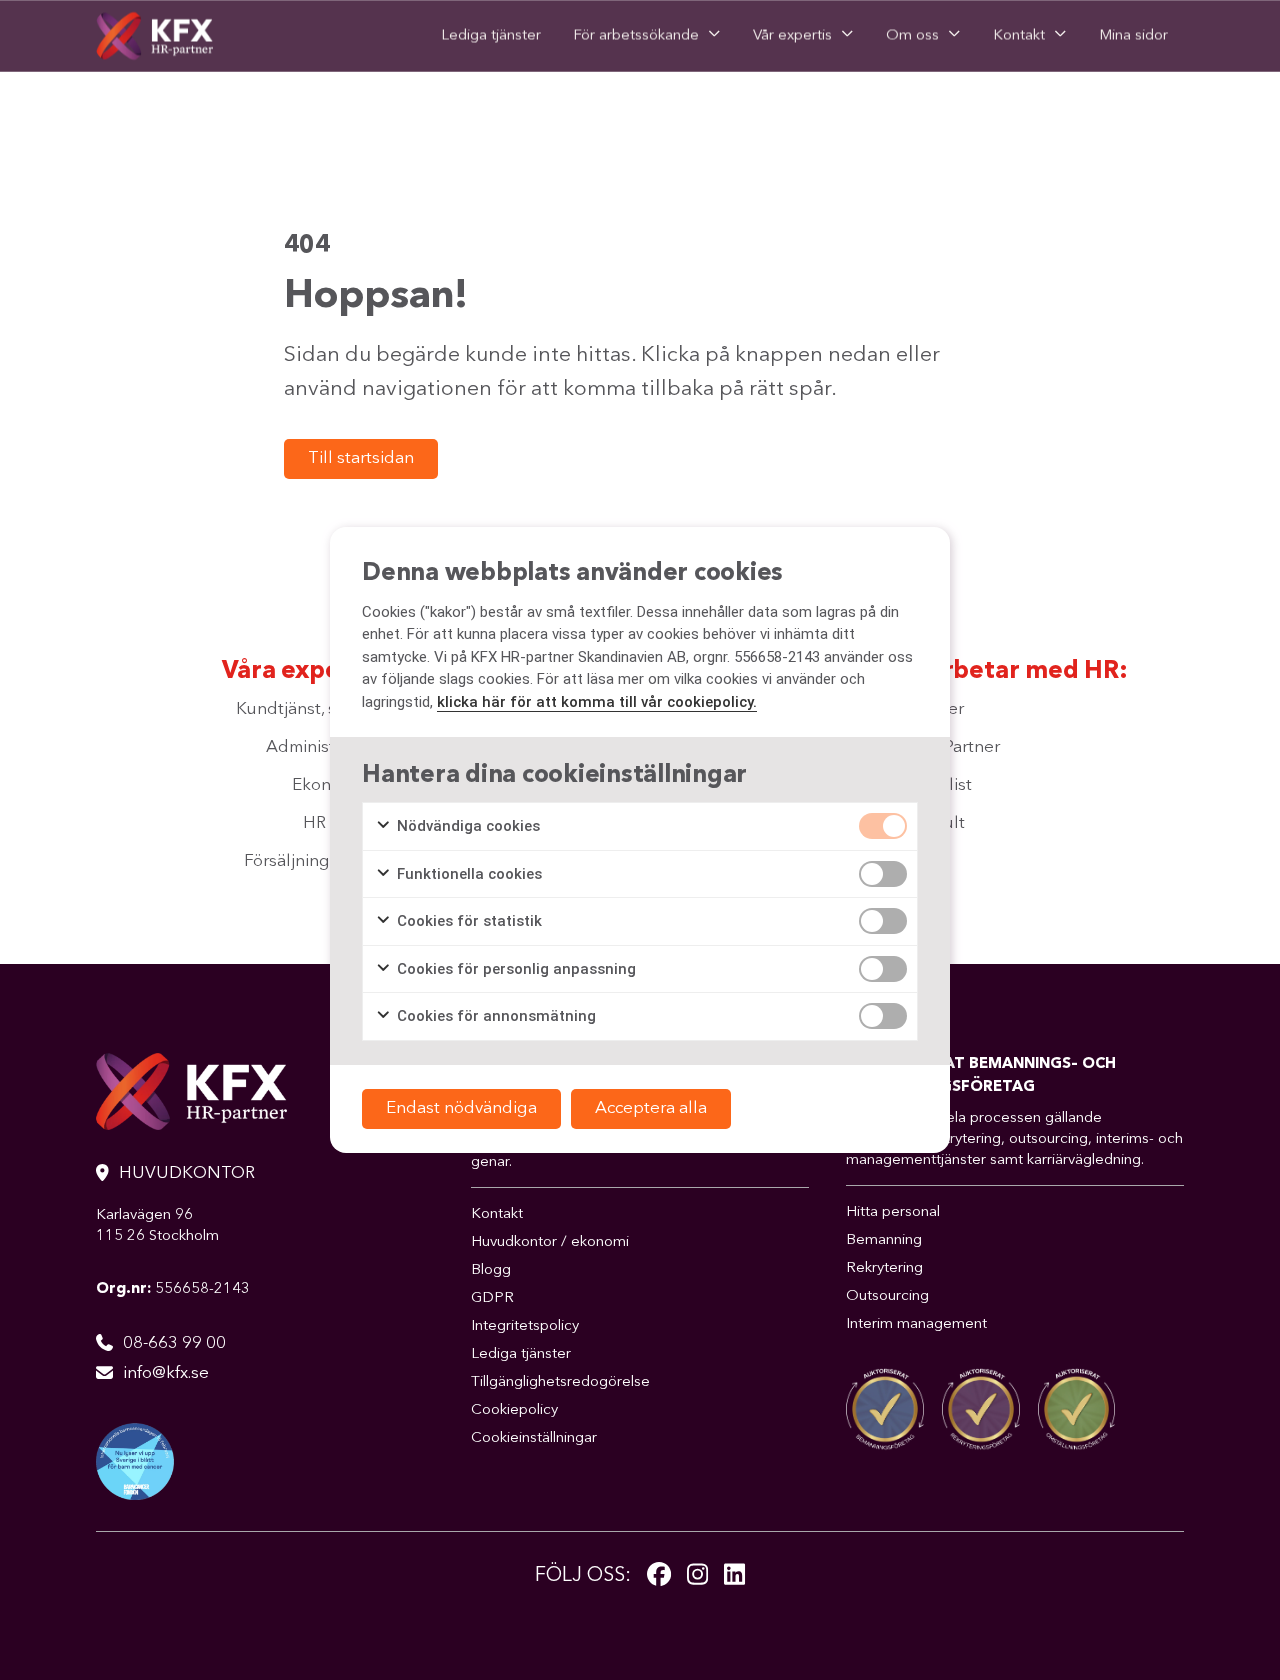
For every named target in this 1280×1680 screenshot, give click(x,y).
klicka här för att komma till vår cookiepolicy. (597, 702)
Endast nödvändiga (461, 1108)
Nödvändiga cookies (466, 826)
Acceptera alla (651, 1108)
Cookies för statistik (467, 921)
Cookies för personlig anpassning (514, 969)
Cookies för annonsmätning (494, 1016)
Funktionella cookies (467, 874)
